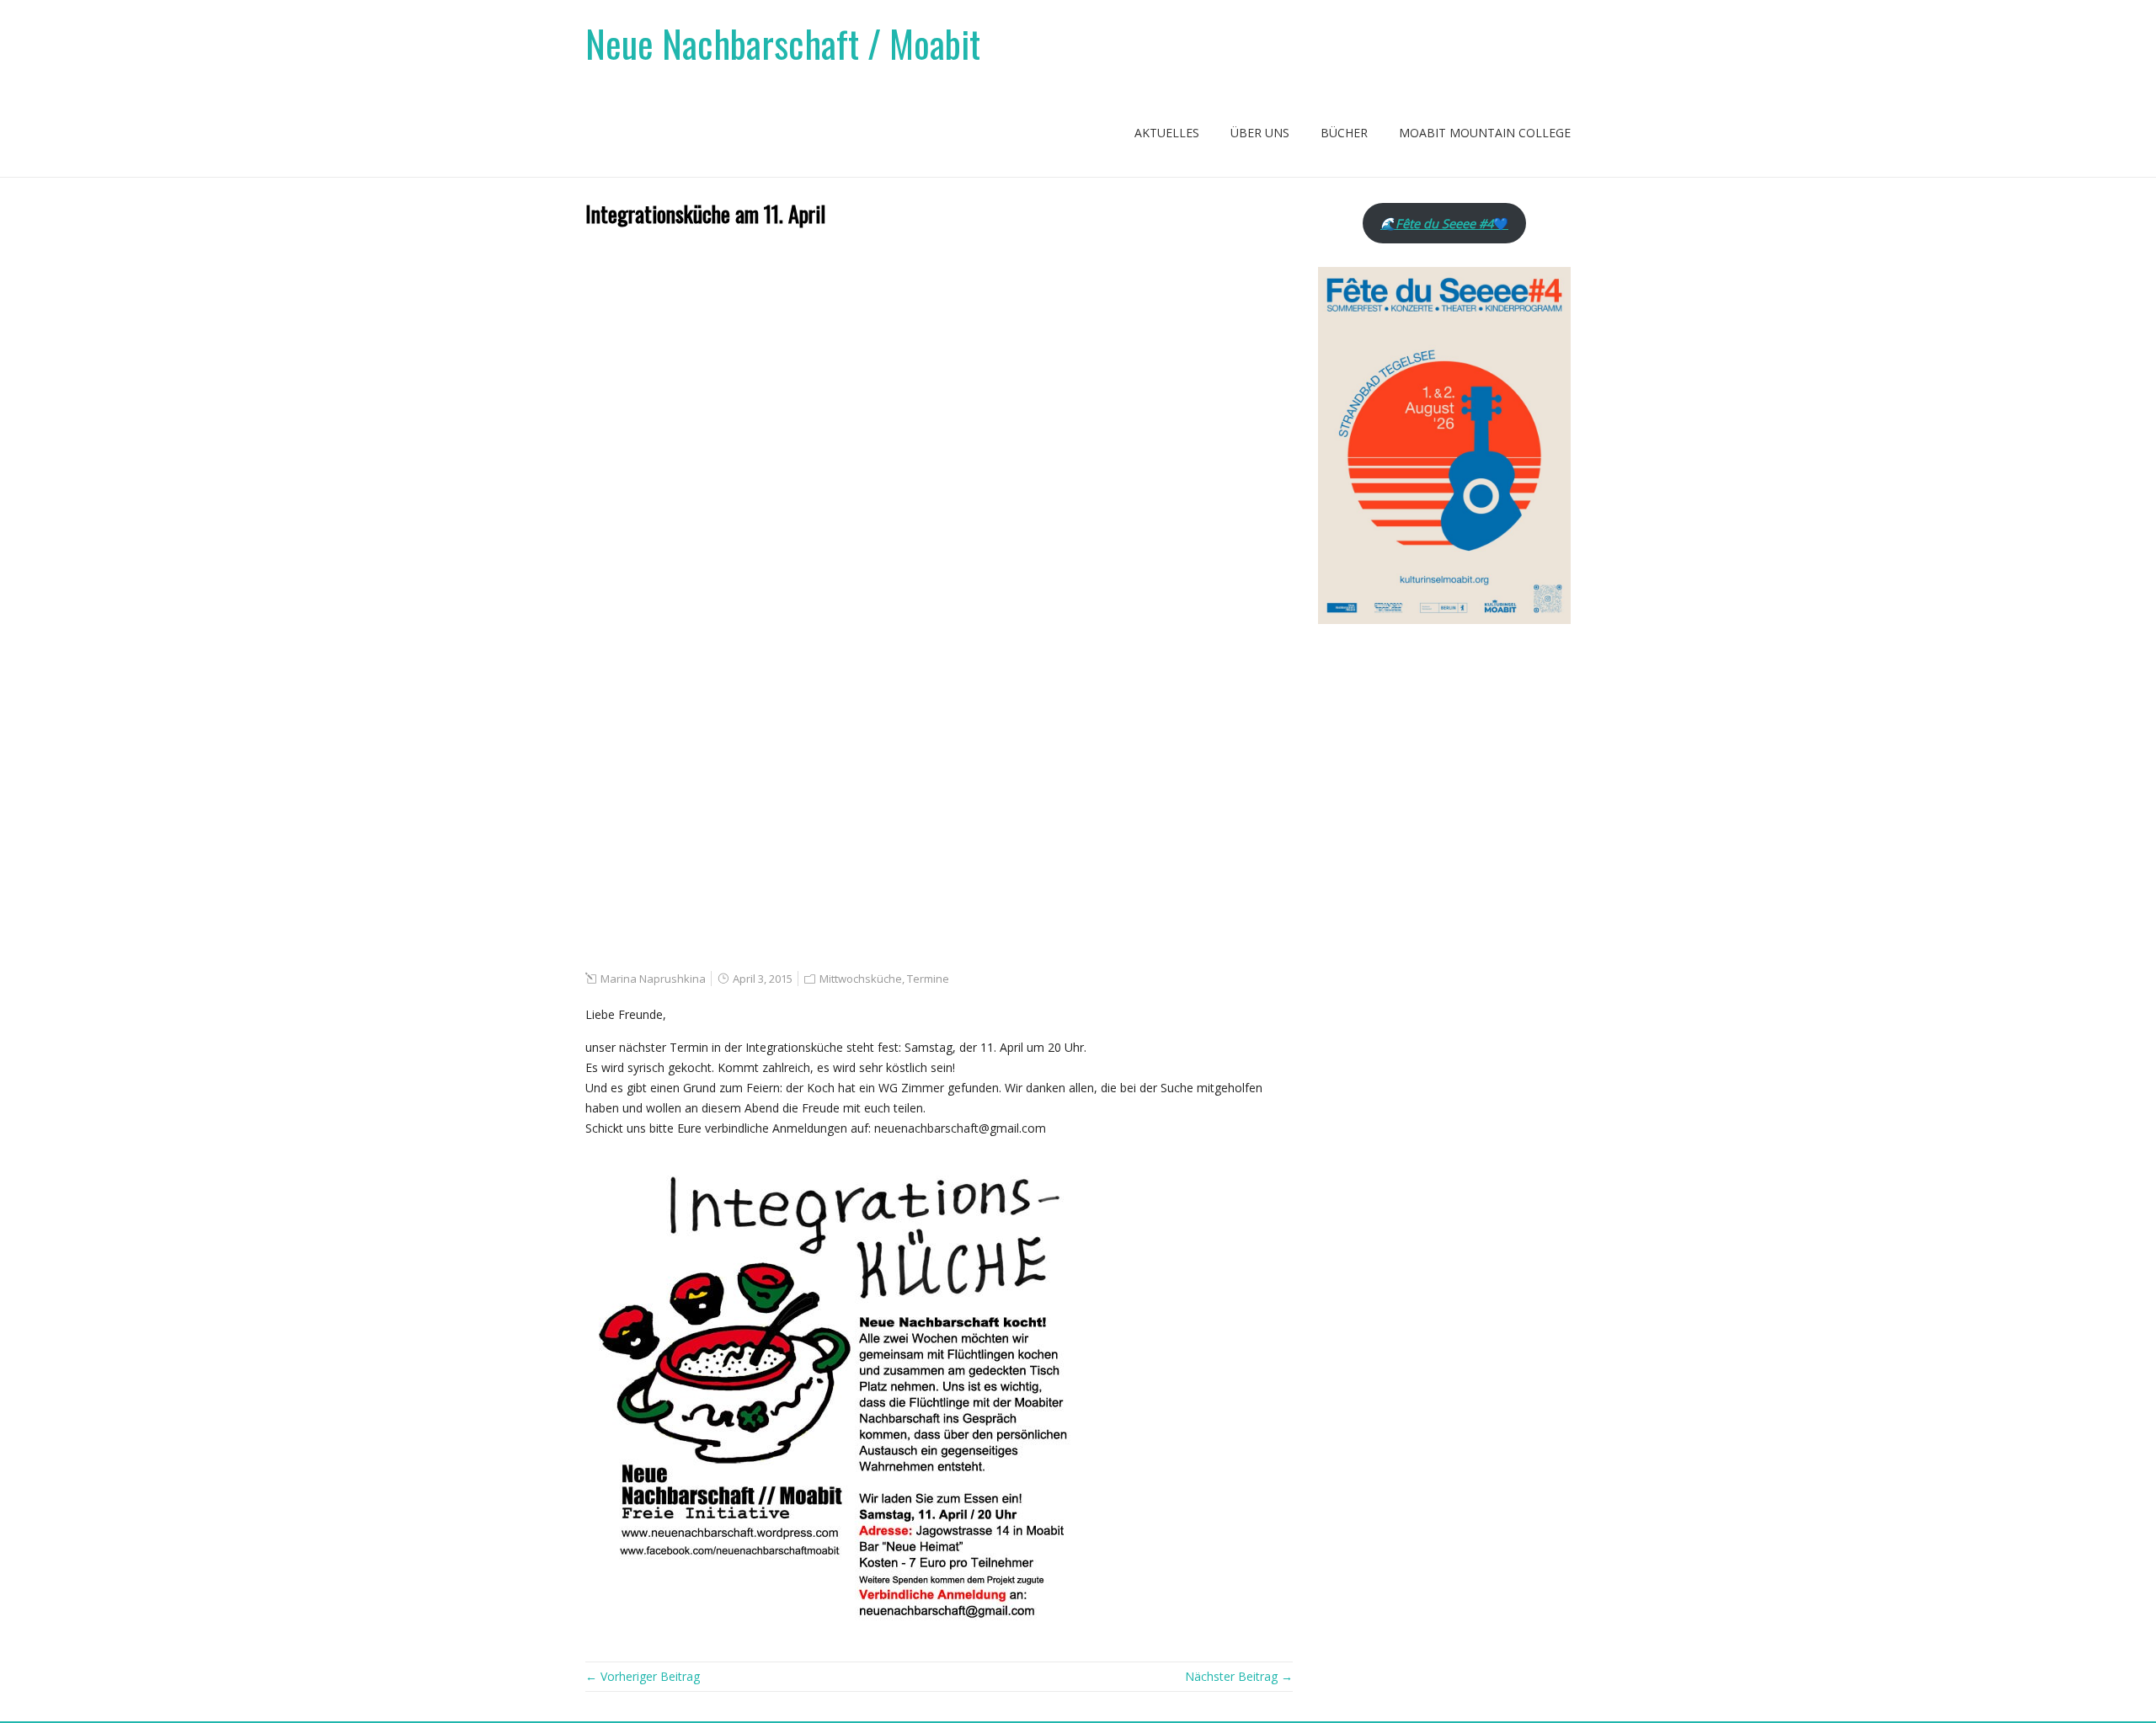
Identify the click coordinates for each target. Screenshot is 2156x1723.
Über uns (1260, 133)
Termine (928, 979)
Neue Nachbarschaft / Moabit (783, 43)
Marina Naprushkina (653, 979)
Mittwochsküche (861, 979)
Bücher (1344, 133)
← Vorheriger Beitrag (643, 1676)
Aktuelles (1167, 133)
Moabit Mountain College (1485, 133)
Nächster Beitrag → (1239, 1676)
